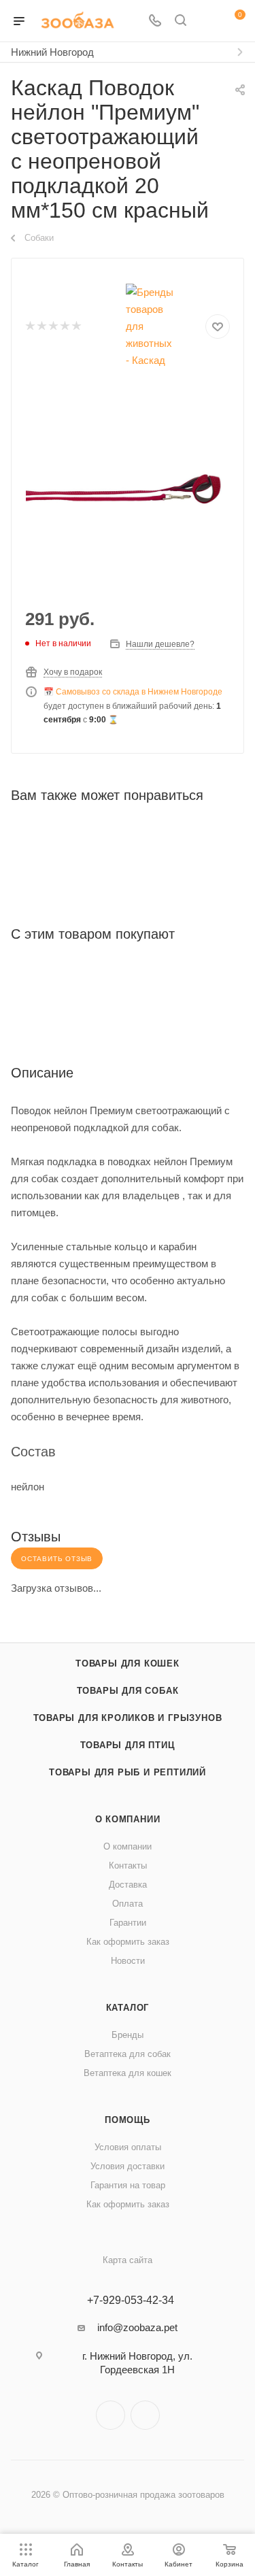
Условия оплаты (128, 2147)
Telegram (111, 2415)
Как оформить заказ (128, 1942)
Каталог (128, 2008)
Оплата (128, 1904)
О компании (128, 1819)
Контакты (128, 1866)
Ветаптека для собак (128, 2054)
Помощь (128, 2120)
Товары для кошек (128, 1663)
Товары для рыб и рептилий (128, 1772)
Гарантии (128, 1923)
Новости (128, 1961)
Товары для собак (128, 1691)
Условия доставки (128, 2166)
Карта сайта (128, 2260)
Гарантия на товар (128, 2185)
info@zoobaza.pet (137, 2327)
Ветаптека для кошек (128, 2073)
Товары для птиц (128, 1745)
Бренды (128, 2035)
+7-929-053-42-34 (131, 2301)
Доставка (128, 1885)
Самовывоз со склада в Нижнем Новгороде (139, 692)
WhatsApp (145, 2415)
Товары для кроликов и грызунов (128, 1718)
